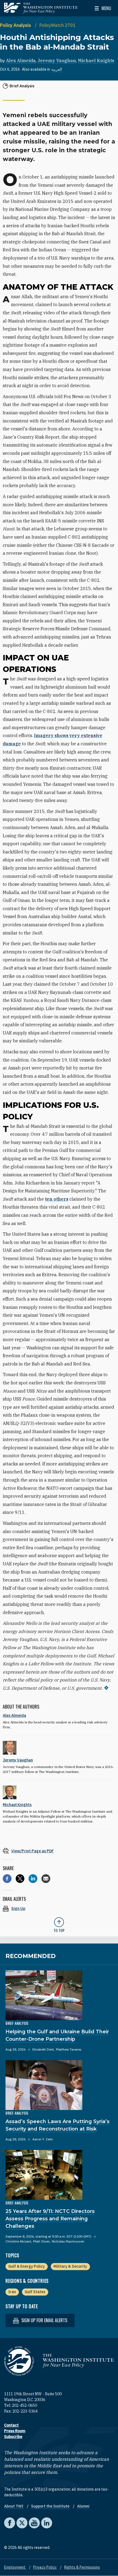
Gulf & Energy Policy (26, 2266)
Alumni (83, 2506)
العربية (57, 69)
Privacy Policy (45, 2567)
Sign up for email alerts (44, 2320)
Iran (12, 2292)
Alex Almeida (21, 61)
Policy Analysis (16, 25)
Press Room (15, 2431)
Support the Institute (51, 2506)
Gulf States (35, 2292)
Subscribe (13, 2437)
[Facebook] (7, 1879)
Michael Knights (96, 61)
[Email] (46, 1879)
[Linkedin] (33, 1879)
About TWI (14, 2506)
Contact (11, 2425)
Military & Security (70, 2266)
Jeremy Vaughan (57, 61)
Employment (15, 2567)
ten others (57, 1199)
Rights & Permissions (82, 2567)
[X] (20, 1879)
